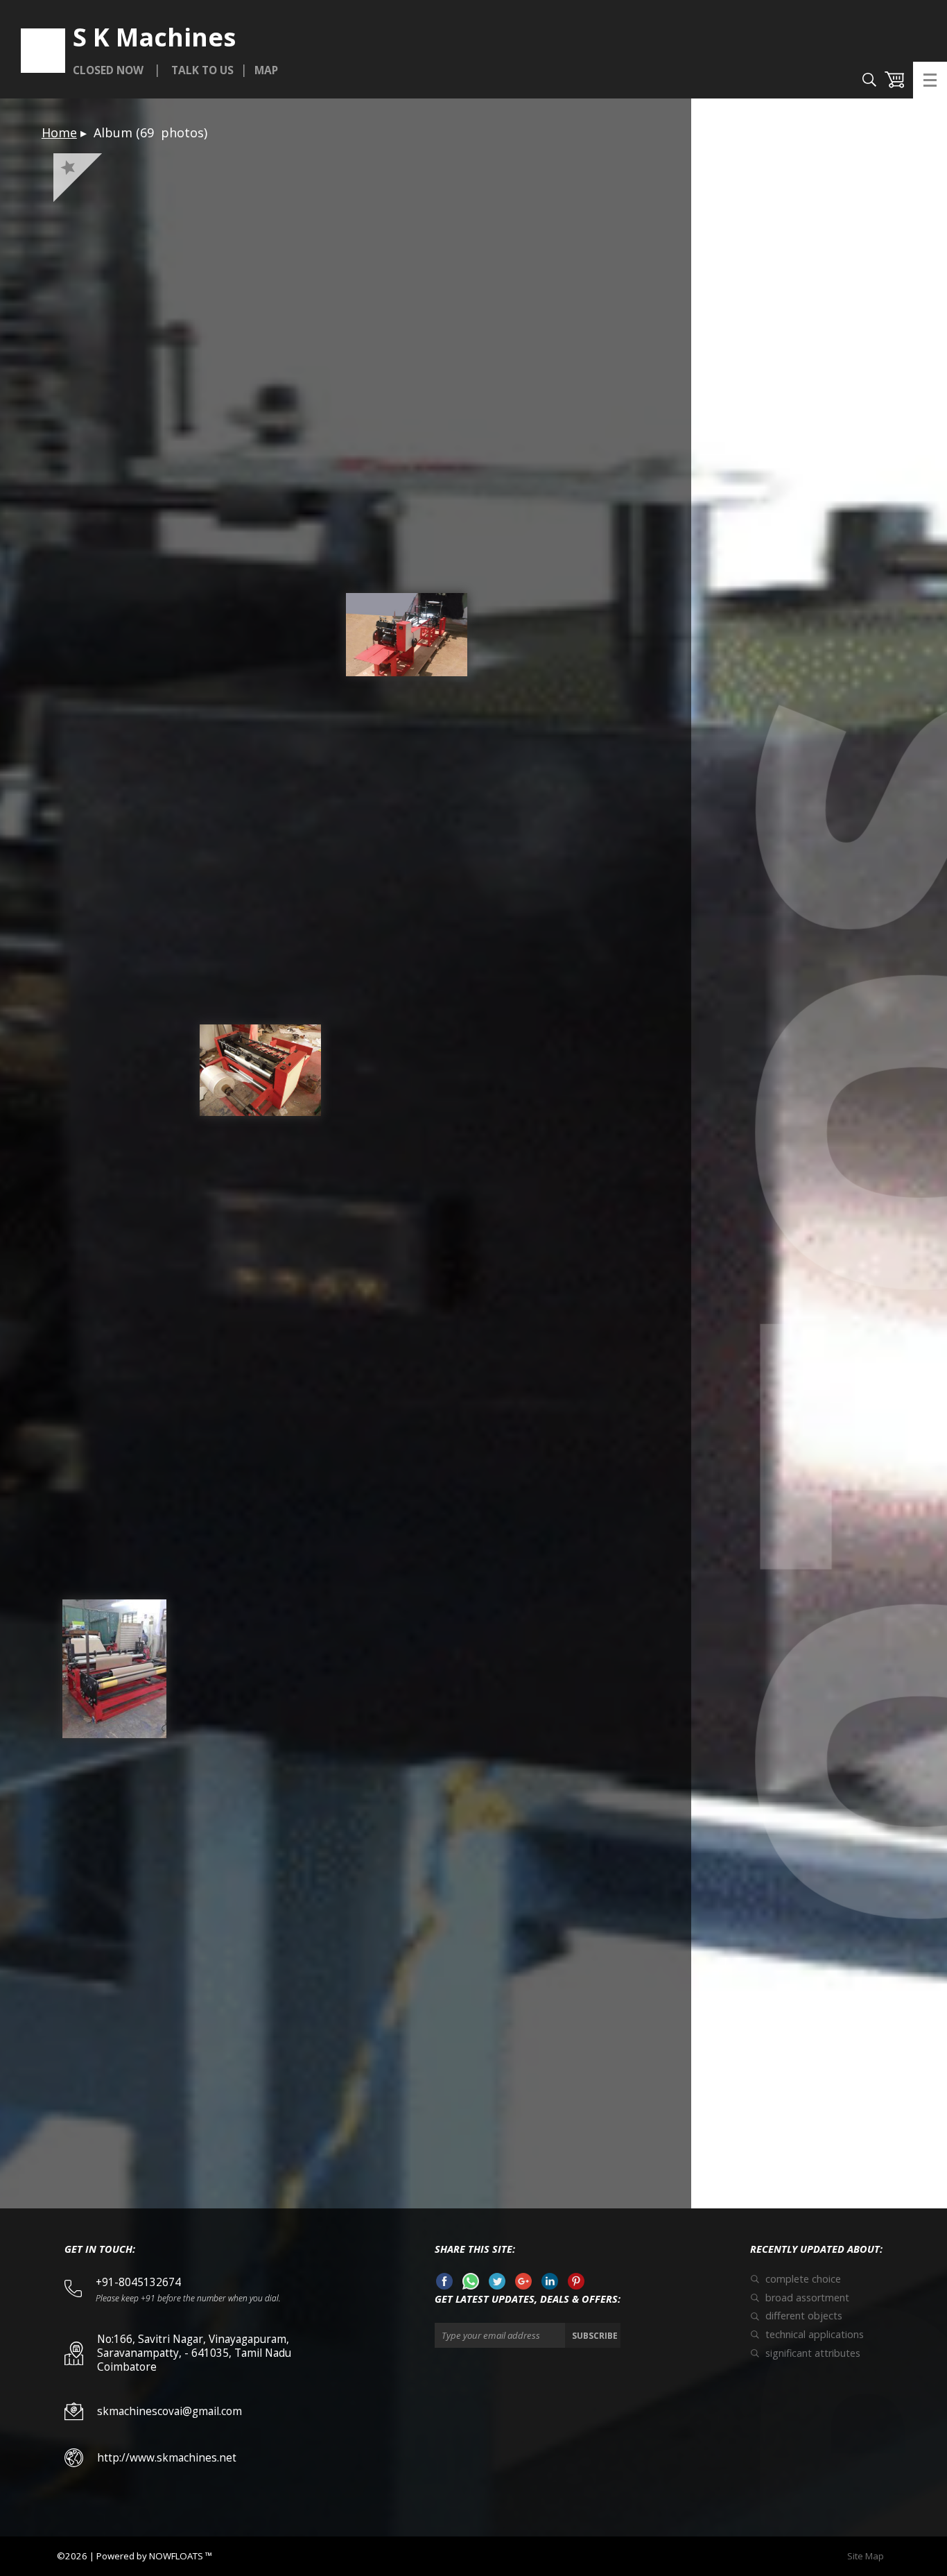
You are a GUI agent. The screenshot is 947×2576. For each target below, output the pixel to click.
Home (59, 132)
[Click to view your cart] (894, 81)
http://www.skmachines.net (167, 2458)
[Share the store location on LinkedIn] (550, 2285)
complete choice (803, 2279)
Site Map (869, 2556)
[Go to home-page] (43, 51)
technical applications (815, 2335)
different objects (804, 2316)
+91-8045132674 (141, 2282)
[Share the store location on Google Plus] (523, 2285)
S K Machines (154, 38)
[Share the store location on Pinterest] (576, 2285)
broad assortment (807, 2298)
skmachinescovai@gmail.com (170, 2411)
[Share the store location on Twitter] (497, 2285)
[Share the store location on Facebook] (444, 2285)
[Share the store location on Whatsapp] (471, 2285)
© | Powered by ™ (134, 2556)
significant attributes (813, 2353)
